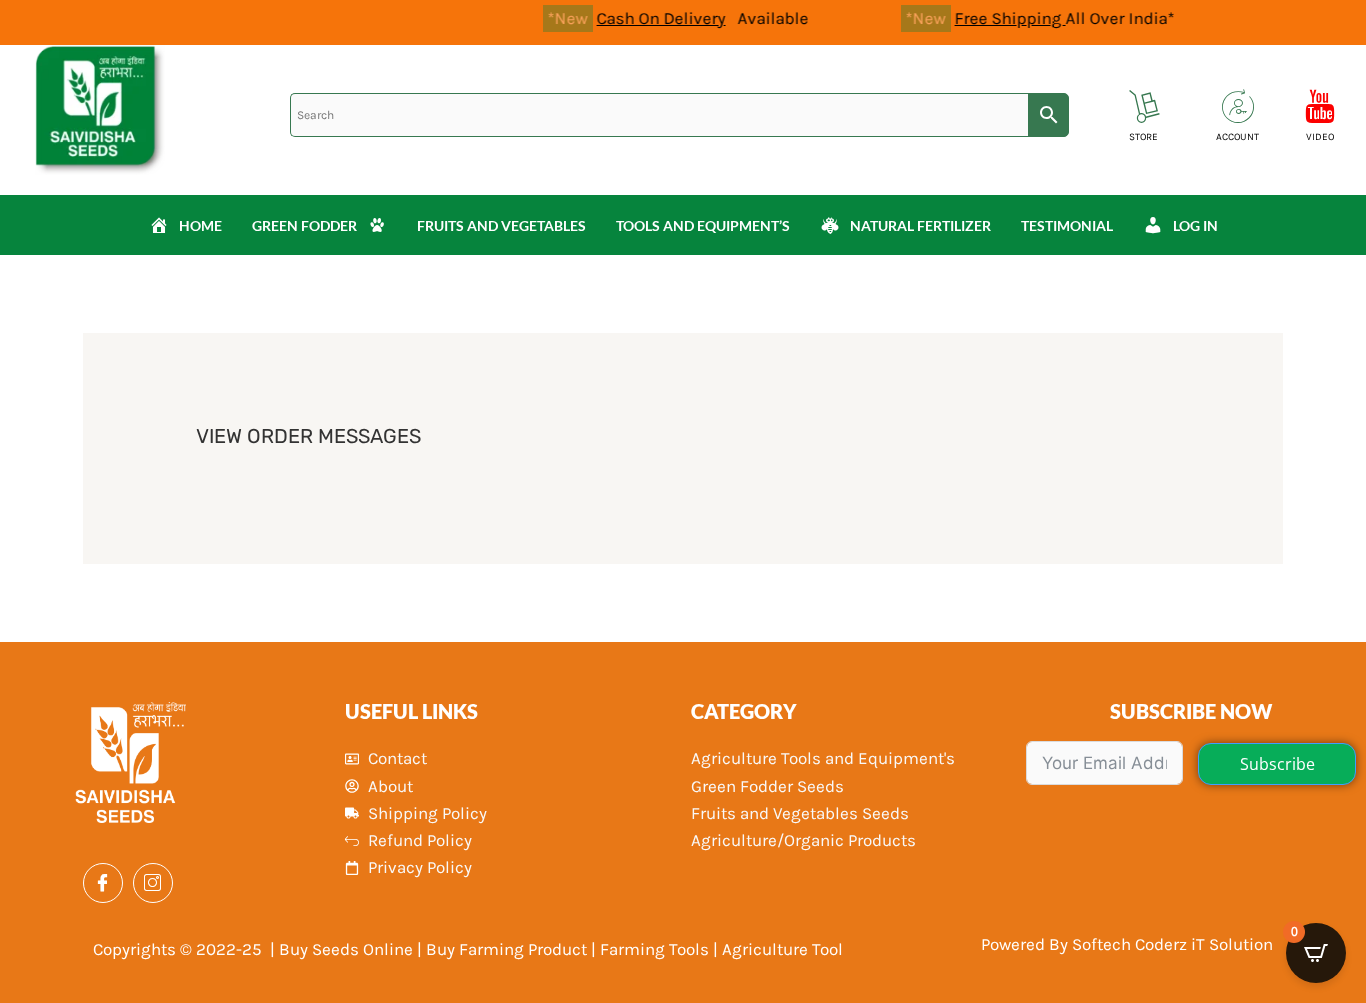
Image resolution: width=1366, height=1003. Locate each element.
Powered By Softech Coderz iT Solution (1127, 944)
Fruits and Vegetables (501, 225)
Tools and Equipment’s (703, 225)
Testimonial (1067, 225)
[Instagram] (153, 883)
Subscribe (1277, 764)
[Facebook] (103, 883)
